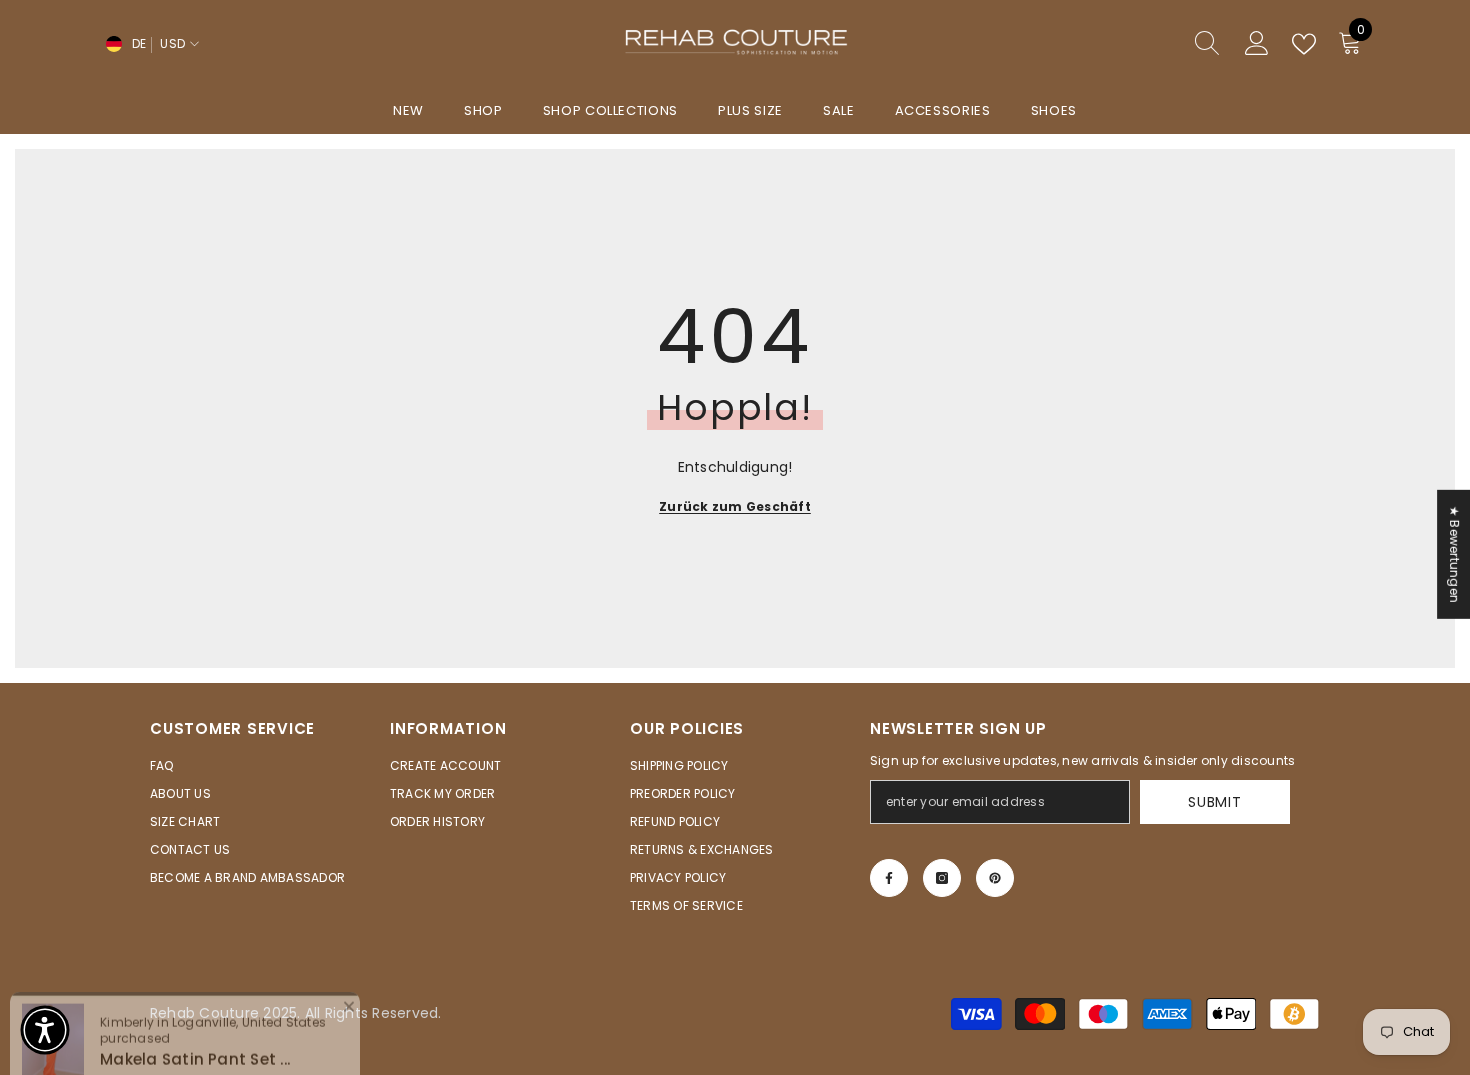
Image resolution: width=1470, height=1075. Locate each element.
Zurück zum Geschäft (735, 506)
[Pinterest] (995, 878)
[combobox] (1116, 44)
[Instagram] (942, 878)
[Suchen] (1135, 44)
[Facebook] (889, 878)
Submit (1214, 802)
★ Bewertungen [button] (1454, 553)
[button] (45, 1030)
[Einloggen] (1257, 44)
